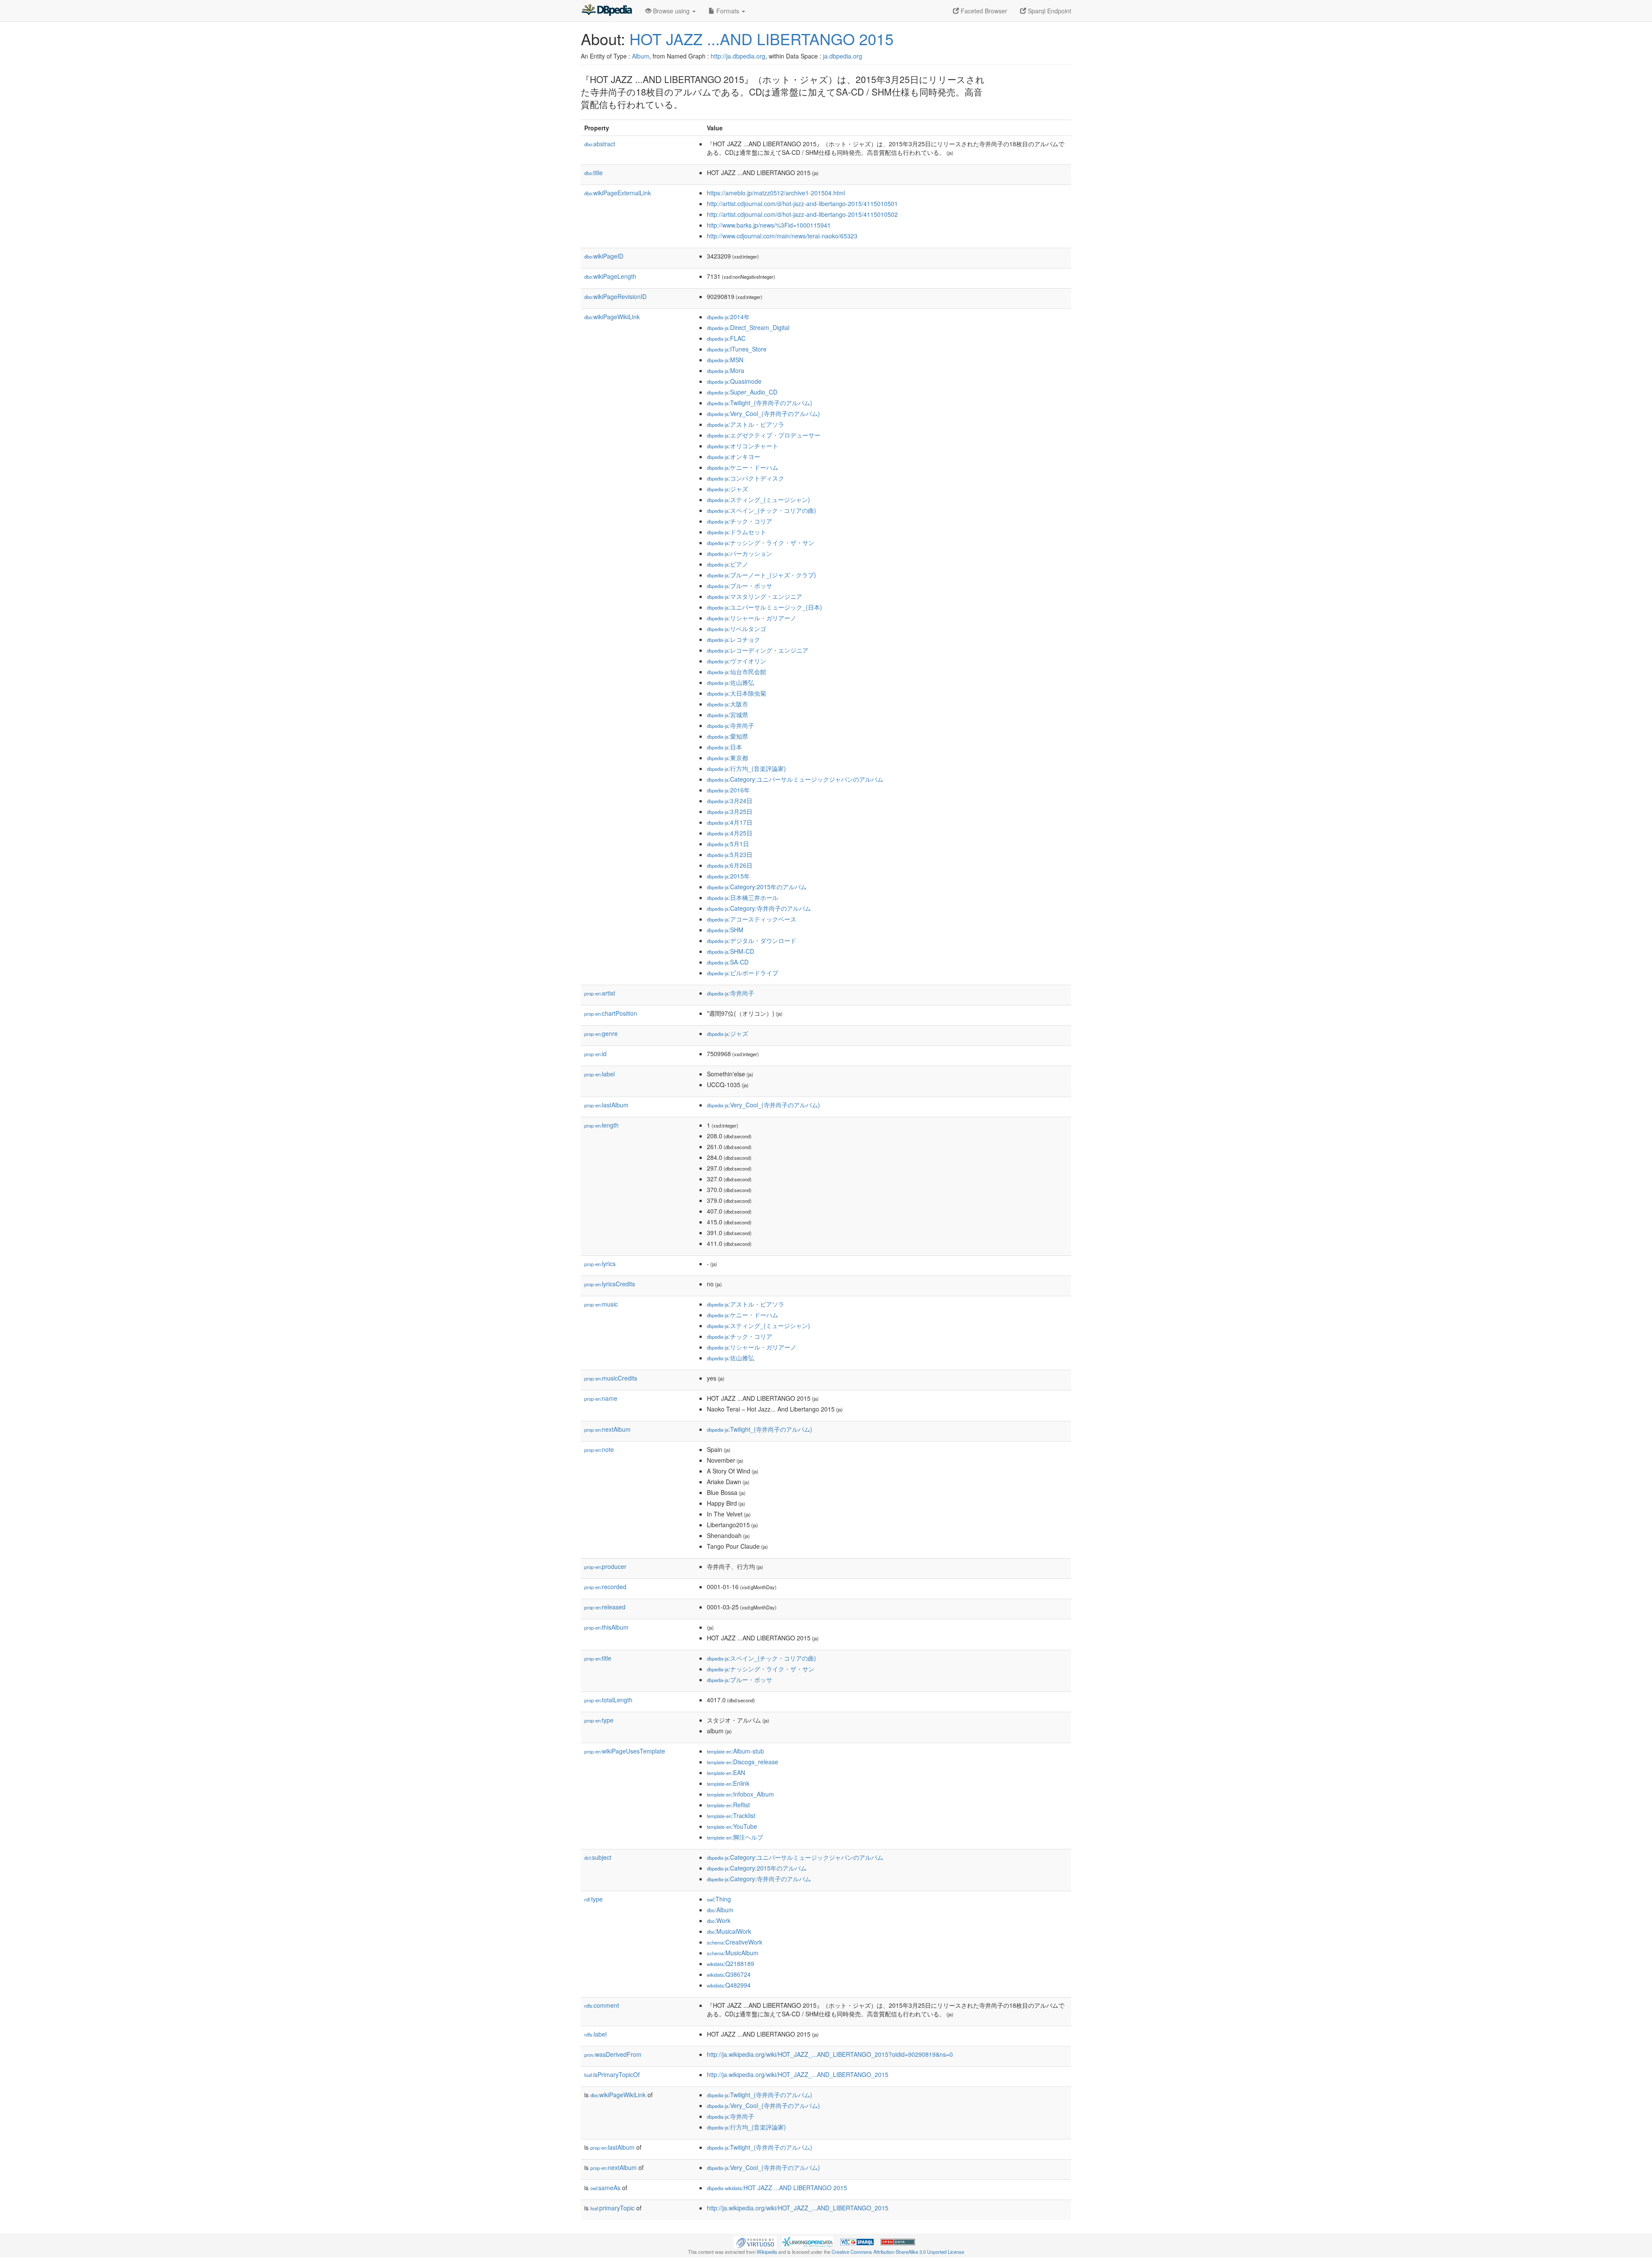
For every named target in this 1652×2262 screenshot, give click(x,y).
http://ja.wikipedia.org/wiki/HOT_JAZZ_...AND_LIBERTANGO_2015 (798, 2074)
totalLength (608, 1700)
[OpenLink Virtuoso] (755, 2241)
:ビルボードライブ (743, 973)
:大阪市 (727, 704)
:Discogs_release (743, 1762)
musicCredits (611, 1378)
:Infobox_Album (740, 1794)
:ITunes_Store (737, 349)
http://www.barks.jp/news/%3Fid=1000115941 (769, 225)
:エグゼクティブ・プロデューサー (764, 435)
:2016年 (728, 790)
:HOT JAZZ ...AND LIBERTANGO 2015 (777, 2188)
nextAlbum (607, 1429)
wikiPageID (604, 256)
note (599, 1449)
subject (598, 1857)
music (601, 1304)
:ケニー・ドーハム (743, 467)
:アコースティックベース (752, 919)
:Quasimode (734, 381)
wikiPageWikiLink (612, 317)
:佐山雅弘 (730, 682)
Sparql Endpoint (1049, 11)
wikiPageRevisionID (615, 296)
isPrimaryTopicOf (612, 2074)
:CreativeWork (735, 1942)
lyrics (600, 1264)
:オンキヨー (734, 456)
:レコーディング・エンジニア (758, 650)
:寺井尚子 (730, 725)
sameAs (605, 2188)
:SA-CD (728, 962)
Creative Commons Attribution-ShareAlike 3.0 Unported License (898, 2252)
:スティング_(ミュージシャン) (758, 499)
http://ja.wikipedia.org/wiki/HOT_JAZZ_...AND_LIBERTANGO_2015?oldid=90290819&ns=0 (830, 2054)
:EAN (726, 1772)
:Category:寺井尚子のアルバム (759, 908)
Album (641, 56)
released (605, 1607)
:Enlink (728, 1783)
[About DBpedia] (607, 11)
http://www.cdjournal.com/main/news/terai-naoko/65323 (782, 236)
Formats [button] (728, 11)
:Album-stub (735, 1751)
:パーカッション (740, 553)
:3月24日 (730, 801)
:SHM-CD (730, 951)
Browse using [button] (671, 11)
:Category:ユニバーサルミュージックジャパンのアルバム (795, 779)
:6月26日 (730, 865)
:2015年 (728, 876)
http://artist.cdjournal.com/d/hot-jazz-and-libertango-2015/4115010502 (802, 214)
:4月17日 (730, 822)
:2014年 (728, 317)
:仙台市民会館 (737, 672)
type (599, 1720)
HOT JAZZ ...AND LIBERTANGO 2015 (761, 39)
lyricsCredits (610, 1284)
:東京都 (727, 758)
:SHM (725, 930)
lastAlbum (606, 1105)
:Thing (719, 1899)
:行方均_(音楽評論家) (746, 768)
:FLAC (726, 338)
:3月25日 (730, 811)
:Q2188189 (730, 1963)
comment (602, 2005)
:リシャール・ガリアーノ (752, 618)
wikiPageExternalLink (618, 193)
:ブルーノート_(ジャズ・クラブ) (761, 575)
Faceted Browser (983, 11)
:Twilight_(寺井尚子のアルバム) (760, 403)
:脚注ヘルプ (735, 1837)
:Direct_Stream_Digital (748, 327)
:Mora (726, 370)
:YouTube (732, 1826)
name (601, 1398)
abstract (600, 144)
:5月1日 (728, 844)
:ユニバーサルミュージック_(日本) (764, 607)
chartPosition (611, 1013)
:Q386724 (729, 1974)
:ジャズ (727, 489)
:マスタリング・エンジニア (755, 596)
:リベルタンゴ (737, 629)
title (593, 173)
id (595, 1054)
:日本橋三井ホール (743, 897)
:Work (719, 1920)
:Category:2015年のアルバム (757, 887)
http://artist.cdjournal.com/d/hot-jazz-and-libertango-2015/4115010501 (802, 203)
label (599, 1074)
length (601, 1125)
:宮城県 (727, 715)
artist (600, 993)
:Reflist (728, 1805)
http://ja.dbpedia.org (738, 56)
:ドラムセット (737, 532)
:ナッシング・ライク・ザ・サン (761, 542)
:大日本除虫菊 (737, 693)
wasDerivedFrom (613, 2054)
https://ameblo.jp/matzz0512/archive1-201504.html (776, 193)
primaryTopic (612, 2208)
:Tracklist (731, 1815)
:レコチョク (734, 639)
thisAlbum (606, 1627)
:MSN (725, 360)
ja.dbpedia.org (843, 56)
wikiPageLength (610, 276)
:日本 (724, 747)
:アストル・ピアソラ (746, 424)
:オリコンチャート (743, 446)
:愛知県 (727, 736)
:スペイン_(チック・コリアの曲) (761, 510)
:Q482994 (729, 1985)
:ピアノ (727, 564)
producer (605, 1566)
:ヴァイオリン (737, 661)
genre (601, 1033)
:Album (720, 1910)
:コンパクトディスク (746, 478)
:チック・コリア (740, 521)
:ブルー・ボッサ (740, 586)
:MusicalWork (729, 1931)
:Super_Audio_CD (742, 392)
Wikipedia (767, 2252)
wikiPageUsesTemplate (625, 1751)
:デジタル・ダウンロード (752, 940)
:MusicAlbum (733, 1953)
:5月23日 (730, 854)
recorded (605, 1587)
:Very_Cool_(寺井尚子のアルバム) (763, 413)
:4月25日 (730, 833)
